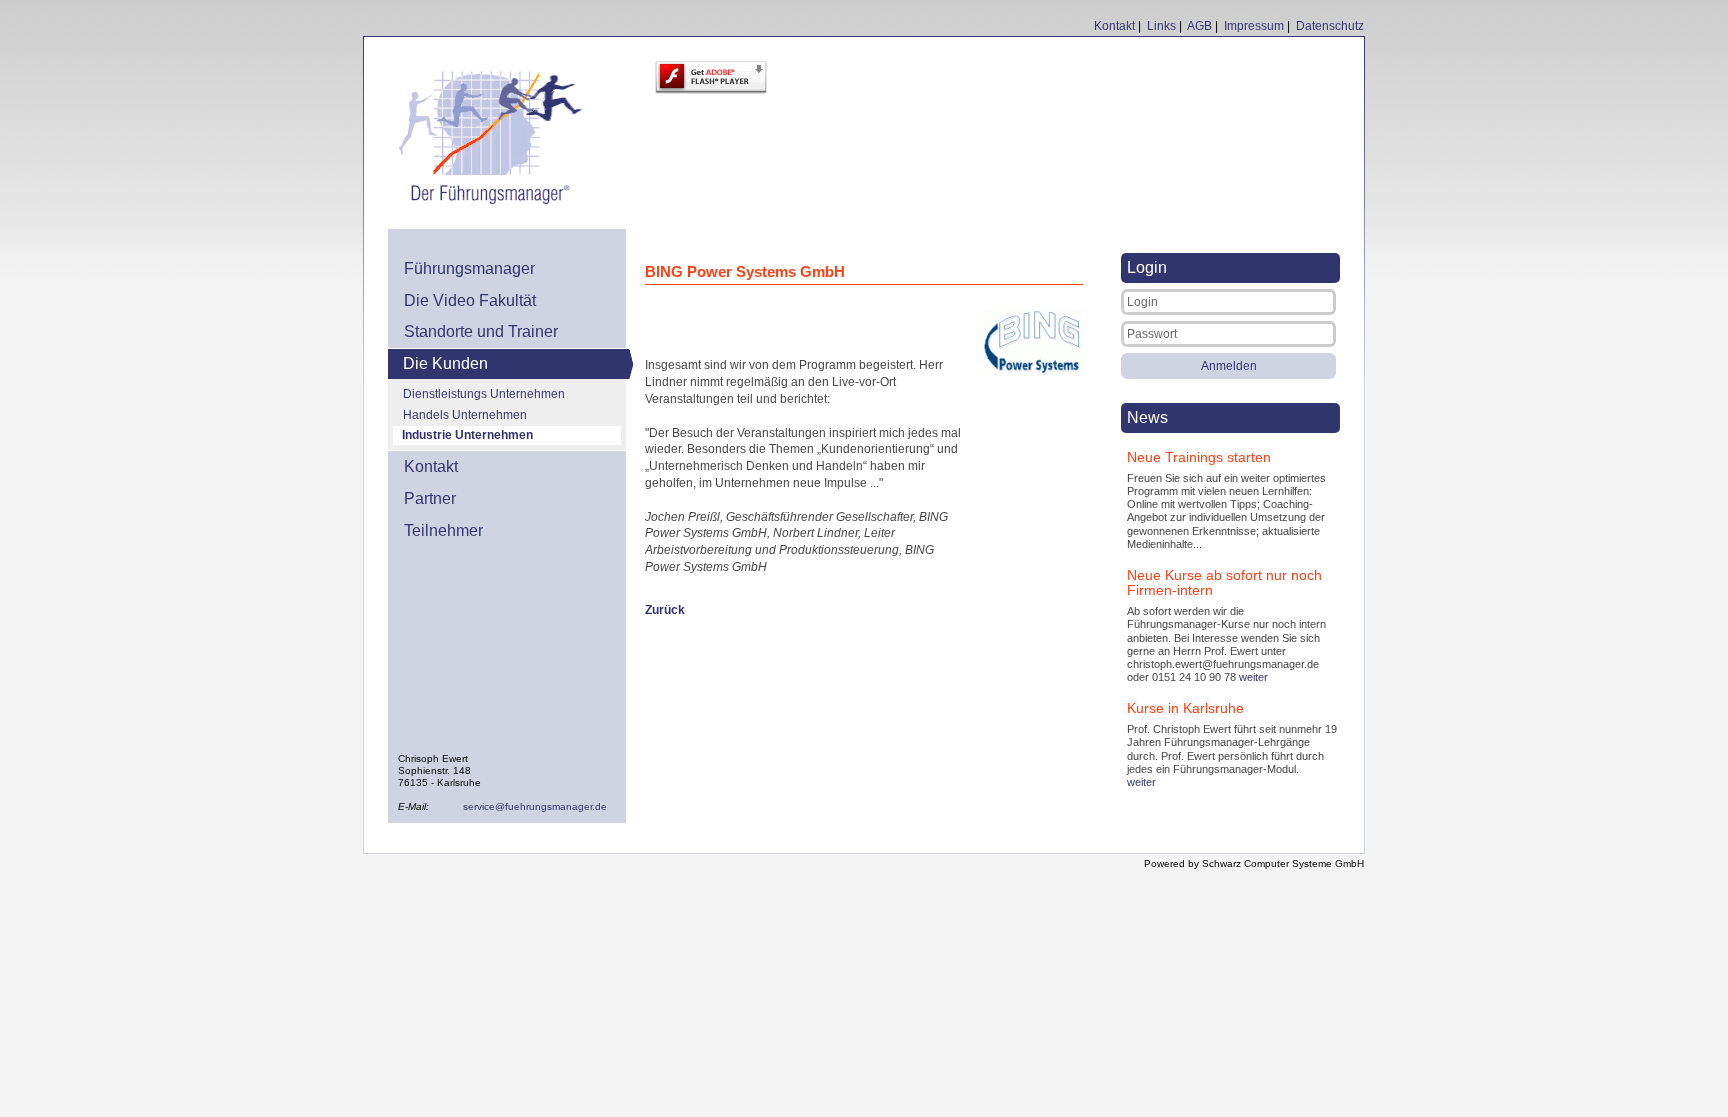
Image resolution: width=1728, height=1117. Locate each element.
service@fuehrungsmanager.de (535, 806)
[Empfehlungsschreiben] (1033, 372)
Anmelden (1229, 366)
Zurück (665, 610)
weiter (1253, 677)
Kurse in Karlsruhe (1185, 708)
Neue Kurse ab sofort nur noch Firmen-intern (1224, 582)
